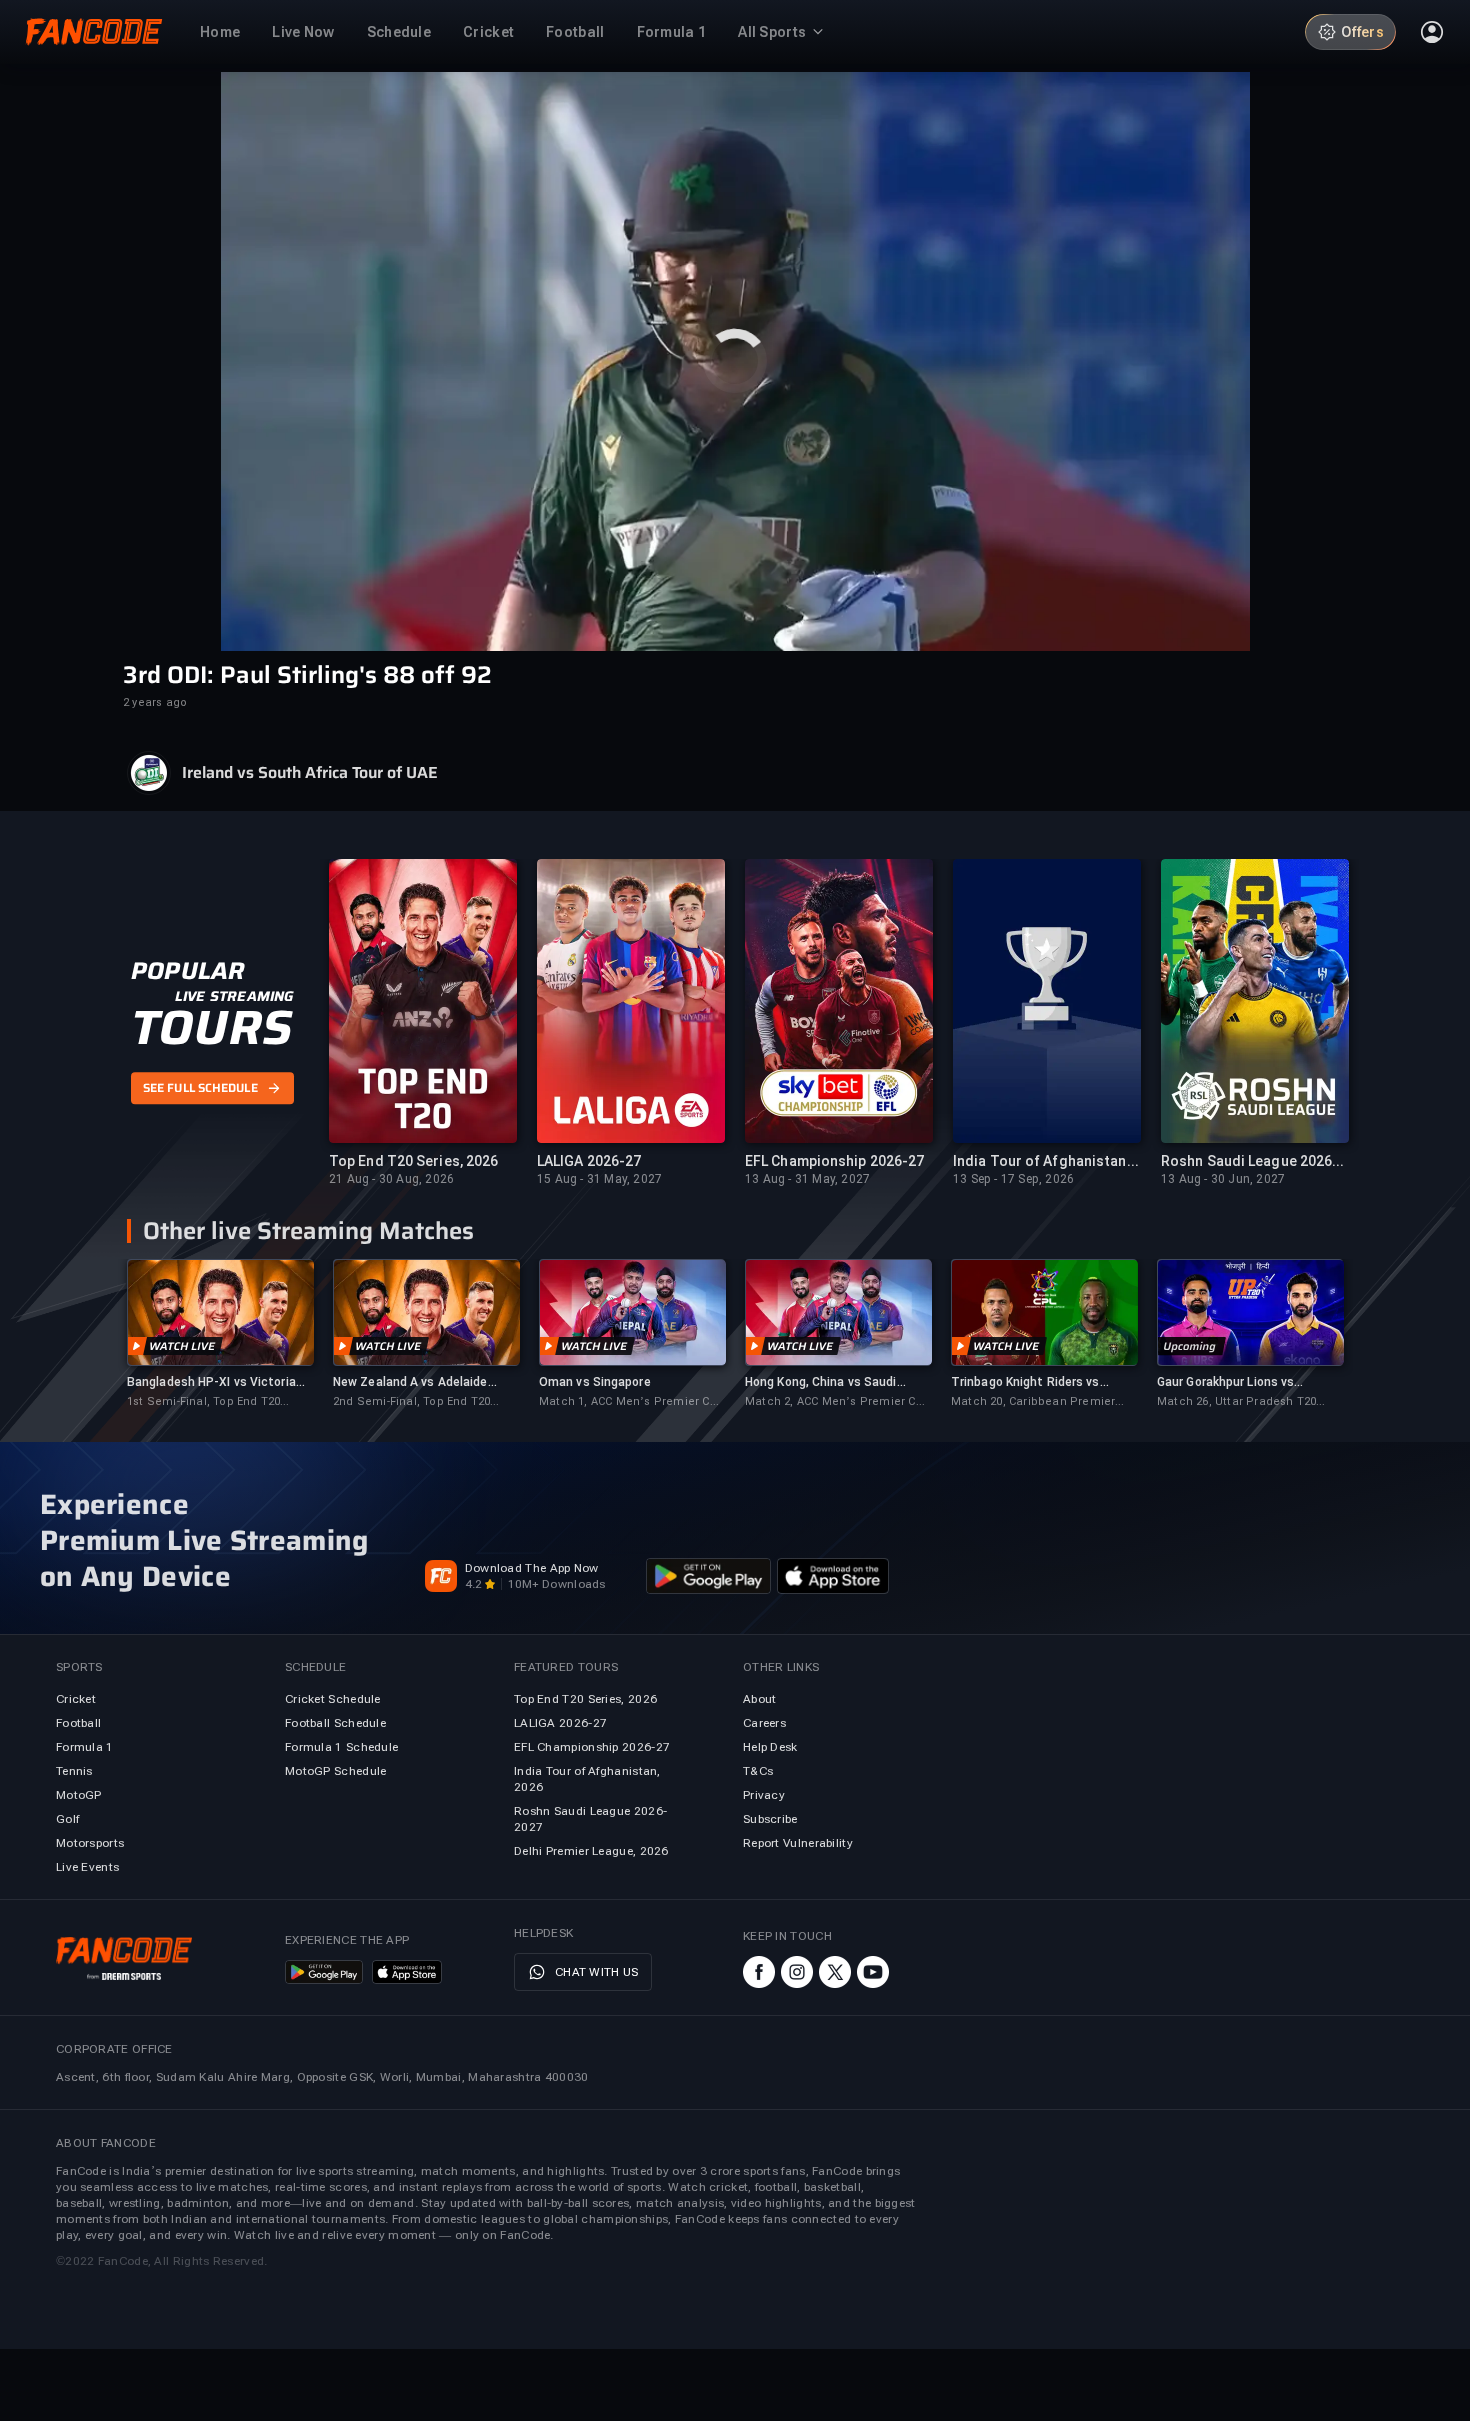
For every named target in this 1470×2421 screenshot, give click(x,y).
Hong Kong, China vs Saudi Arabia (821, 1382)
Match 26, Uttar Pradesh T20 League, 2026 (1236, 1402)
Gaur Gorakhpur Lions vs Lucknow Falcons (1225, 1382)
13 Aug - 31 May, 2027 (807, 1179)
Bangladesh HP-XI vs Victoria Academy (211, 1382)
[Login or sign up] (1432, 32)
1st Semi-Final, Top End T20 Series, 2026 (203, 1402)
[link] (220, 1334)
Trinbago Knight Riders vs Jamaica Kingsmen (1025, 1382)
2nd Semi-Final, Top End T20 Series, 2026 (411, 1402)
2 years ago (155, 702)
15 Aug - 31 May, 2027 (599, 1179)
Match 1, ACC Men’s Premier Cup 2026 (631, 1402)
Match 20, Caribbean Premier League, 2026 (1033, 1402)
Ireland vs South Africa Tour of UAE (310, 773)
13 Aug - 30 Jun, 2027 (1223, 1179)
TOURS (211, 1028)
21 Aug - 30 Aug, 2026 (391, 1179)
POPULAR (187, 971)
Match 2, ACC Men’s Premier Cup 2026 (837, 1402)
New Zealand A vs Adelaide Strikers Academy (410, 1382)
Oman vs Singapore (595, 1382)
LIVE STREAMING (234, 996)
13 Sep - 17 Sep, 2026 (1013, 1179)
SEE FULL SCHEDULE (200, 1089)
